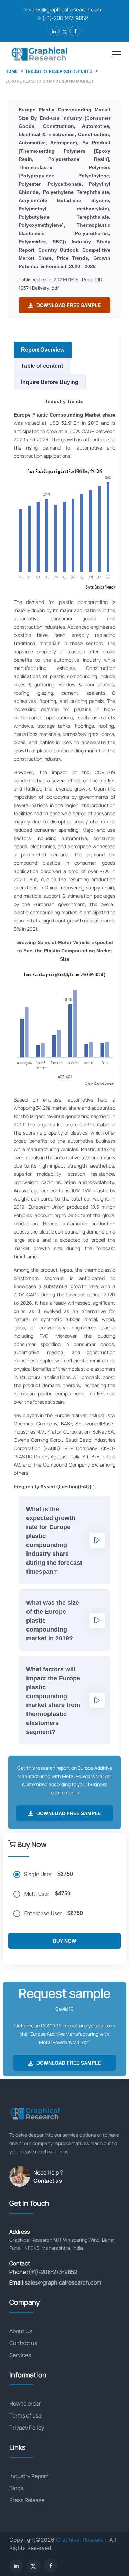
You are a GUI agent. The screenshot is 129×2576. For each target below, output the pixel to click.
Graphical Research (81, 2540)
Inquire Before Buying (50, 382)
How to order (25, 2403)
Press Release (27, 2500)
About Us (21, 2331)
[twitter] (64, 31)
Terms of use (25, 2415)
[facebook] (75, 31)
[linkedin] (54, 31)
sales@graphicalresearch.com (65, 9)
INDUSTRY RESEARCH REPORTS (59, 71)
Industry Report (29, 2476)
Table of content (42, 366)
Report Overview (43, 350)
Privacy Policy (27, 2428)
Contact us (48, 2181)
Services (20, 2355)
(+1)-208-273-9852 (65, 18)
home (12, 71)
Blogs (16, 2488)
